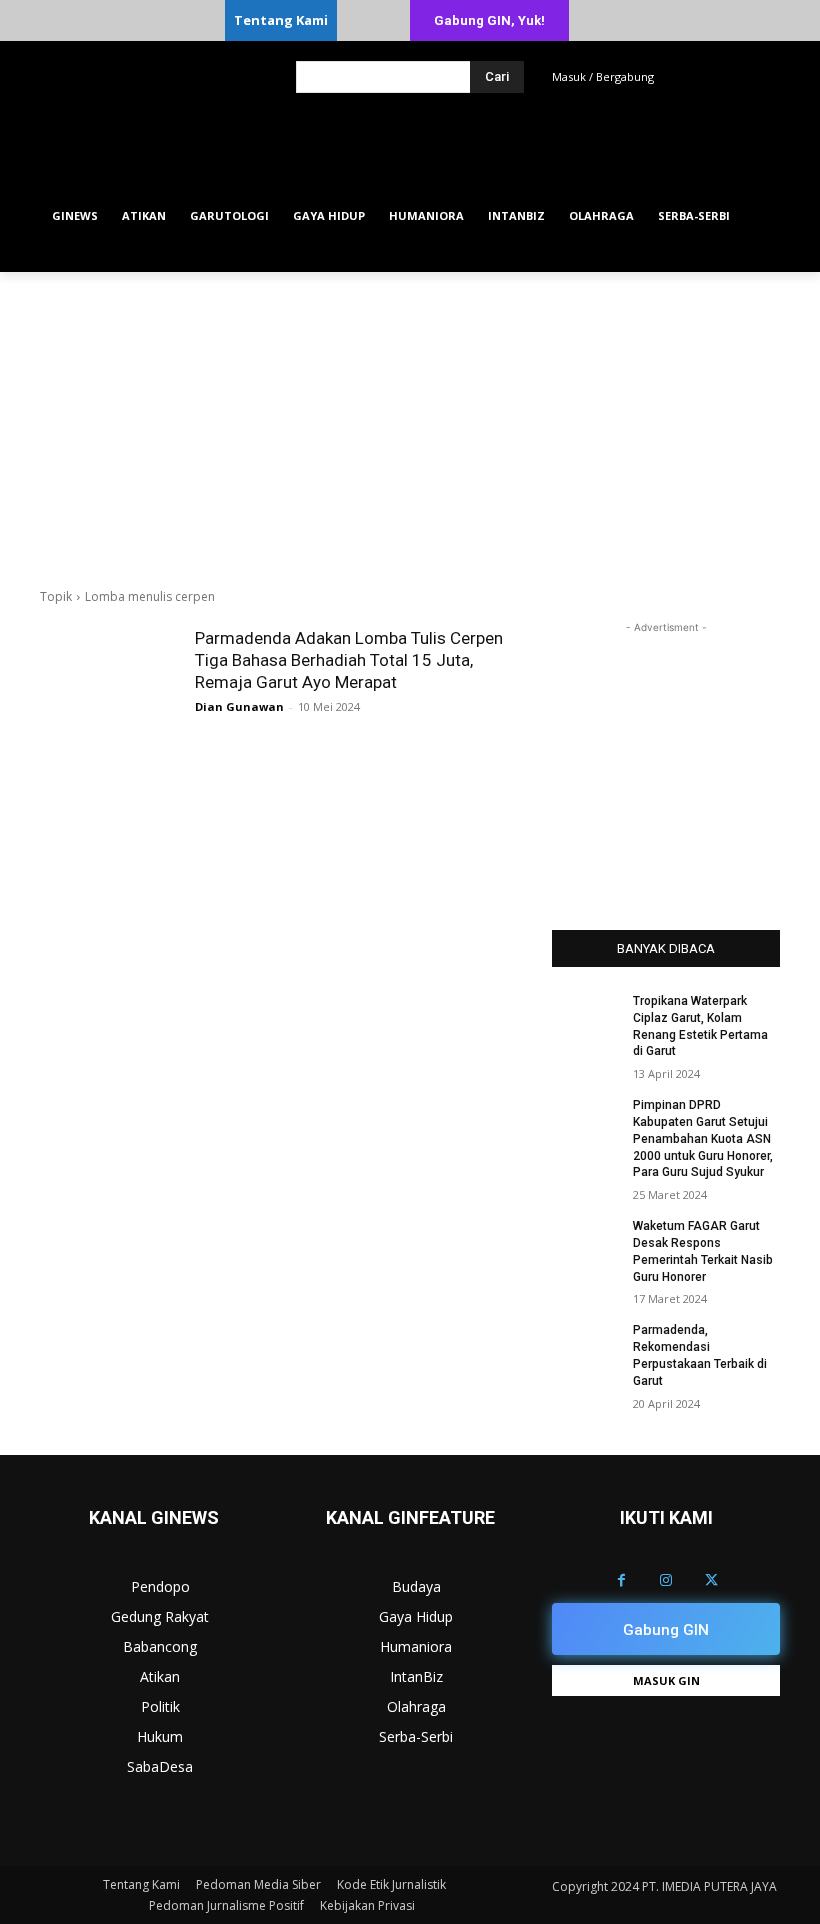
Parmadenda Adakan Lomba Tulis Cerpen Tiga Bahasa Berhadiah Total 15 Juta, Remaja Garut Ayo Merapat (349, 660)
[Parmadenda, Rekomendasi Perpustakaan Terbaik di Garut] (586, 1346)
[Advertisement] (410, 422)
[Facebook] (621, 1580)
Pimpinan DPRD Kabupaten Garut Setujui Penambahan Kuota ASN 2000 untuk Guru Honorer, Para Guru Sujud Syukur (703, 1138)
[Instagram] (666, 1580)
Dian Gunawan (239, 706)
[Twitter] (711, 1580)
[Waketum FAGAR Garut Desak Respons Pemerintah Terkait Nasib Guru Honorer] (586, 1242)
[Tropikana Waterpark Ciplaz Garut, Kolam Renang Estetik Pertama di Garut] (586, 1017)
